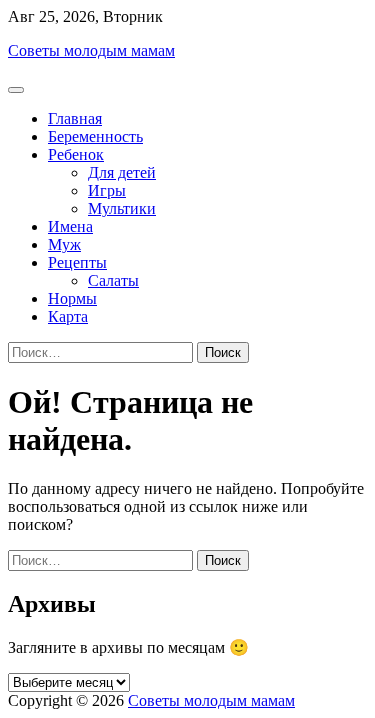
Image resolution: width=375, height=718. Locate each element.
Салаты (113, 280)
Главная (75, 118)
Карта (68, 316)
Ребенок (76, 154)
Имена (70, 226)
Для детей (122, 172)
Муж (64, 244)
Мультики (122, 208)
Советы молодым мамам (91, 50)
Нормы (72, 298)
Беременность (95, 136)
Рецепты (77, 262)
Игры (107, 190)
